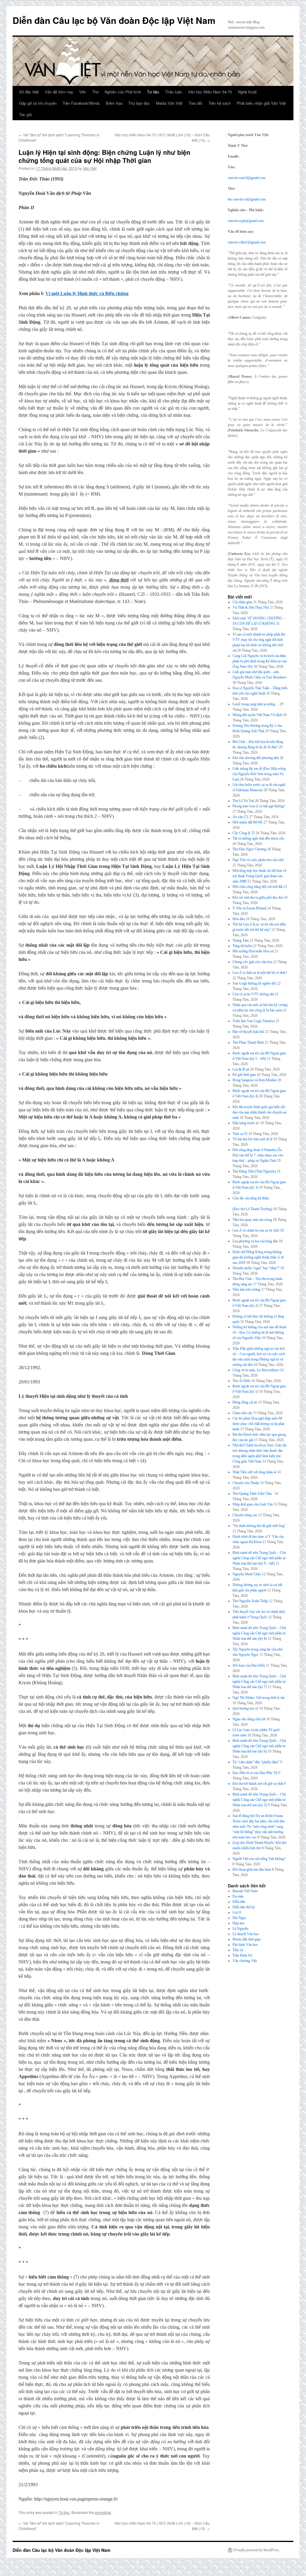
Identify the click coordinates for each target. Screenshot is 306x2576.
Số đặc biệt (29, 92)
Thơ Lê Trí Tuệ (243, 801)
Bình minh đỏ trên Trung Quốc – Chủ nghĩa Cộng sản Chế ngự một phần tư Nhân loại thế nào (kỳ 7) (259, 1682)
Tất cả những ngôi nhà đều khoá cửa (258, 838)
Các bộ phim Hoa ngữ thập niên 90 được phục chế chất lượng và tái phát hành (258, 1424)
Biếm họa (114, 103)
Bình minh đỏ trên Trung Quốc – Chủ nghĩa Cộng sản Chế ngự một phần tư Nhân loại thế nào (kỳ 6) (259, 1746)
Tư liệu (153, 92)
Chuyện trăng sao (245, 1515)
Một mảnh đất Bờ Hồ (248, 822)
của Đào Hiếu (249, 1665)
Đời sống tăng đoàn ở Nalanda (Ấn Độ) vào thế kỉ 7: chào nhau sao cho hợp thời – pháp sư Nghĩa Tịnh (258, 1155)
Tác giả (25, 114)
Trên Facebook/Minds (81, 103)
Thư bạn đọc (139, 103)
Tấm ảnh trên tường (246, 1289)
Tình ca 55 (240, 1134)
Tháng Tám (241, 940)
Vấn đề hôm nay (59, 92)
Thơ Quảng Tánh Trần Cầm (253, 1494)
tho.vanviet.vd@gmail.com (247, 199)
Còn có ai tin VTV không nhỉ (253, 994)
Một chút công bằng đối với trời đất (257, 887)
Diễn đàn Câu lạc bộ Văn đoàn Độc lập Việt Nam (114, 20)
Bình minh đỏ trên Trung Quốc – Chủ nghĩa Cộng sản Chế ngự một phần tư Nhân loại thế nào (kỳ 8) (259, 1633)
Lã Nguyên (240, 1929)
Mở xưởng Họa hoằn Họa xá (253, 951)
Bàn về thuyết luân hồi (248, 1032)
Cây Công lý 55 (244, 833)
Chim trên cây (242, 1413)
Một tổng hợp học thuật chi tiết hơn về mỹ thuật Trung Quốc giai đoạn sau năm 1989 (259, 876)
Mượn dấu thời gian (247, 1939)
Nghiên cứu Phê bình (123, 92)
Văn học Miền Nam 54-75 (210, 92)
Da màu (238, 1896)
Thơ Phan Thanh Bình (248, 1042)
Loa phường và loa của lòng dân (255, 1241)
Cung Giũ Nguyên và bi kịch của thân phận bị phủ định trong (260, 661)
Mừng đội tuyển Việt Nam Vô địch (257, 715)
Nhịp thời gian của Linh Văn (253, 1504)
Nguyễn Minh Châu (247, 1574)
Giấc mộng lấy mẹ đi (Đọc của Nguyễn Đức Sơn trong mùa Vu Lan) (259, 774)
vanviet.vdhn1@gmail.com (247, 242)
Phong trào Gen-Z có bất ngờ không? (259, 806)
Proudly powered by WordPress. (257, 2550)
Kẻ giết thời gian (244, 1075)
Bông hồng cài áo (245, 1402)
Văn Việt (90, 168)
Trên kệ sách (219, 103)
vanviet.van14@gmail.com (247, 178)
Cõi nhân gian (242, 602)
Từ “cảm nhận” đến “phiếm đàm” (256, 1762)
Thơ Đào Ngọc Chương (249, 849)
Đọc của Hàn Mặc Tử (255, 1773)
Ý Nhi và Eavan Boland (249, 908)
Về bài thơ (253, 1139)
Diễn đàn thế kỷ (244, 1907)
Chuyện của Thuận (246, 1483)
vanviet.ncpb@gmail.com (246, 221)
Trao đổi (195, 103)
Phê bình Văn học (245, 1945)
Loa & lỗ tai (241, 1069)
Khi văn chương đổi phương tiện (256, 758)
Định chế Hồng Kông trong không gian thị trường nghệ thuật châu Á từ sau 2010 (258, 1257)
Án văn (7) (240, 817)
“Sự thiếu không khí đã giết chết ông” (259, 1526)
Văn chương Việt (245, 1961)
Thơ (95, 92)
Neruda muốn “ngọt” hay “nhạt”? (256, 1268)
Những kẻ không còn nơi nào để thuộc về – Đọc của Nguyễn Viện (260, 1332)
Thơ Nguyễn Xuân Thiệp (250, 1601)
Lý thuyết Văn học (246, 1934)
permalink (103, 2512)
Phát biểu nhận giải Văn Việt (261, 103)
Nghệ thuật (247, 92)
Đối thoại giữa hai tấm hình (252, 1869)
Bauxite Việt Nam (245, 1891)
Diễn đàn (239, 1902)
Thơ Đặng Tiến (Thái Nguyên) (254, 1171)
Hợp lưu (238, 1923)
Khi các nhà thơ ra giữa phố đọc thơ (258, 897)
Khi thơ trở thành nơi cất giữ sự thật (258, 1784)
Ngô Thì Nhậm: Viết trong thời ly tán (259, 1698)
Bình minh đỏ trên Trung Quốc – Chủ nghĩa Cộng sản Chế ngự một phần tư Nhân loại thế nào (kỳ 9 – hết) (259, 1558)
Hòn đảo (239, 919)
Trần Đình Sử (242, 1955)
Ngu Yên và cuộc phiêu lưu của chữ (258, 860)
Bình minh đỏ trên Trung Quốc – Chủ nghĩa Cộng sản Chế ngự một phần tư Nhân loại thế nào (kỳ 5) (259, 1800)
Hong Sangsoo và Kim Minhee (255, 1080)
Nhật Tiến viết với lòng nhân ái (254, 1472)
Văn (83, 92)
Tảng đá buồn (242, 946)
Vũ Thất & (251, 607)
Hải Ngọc (239, 1918)
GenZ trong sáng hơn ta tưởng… (256, 704)
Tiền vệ (238, 1950)
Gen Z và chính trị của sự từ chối (256, 1230)
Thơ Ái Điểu (241, 1381)
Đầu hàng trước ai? (246, 1123)
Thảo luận (173, 92)
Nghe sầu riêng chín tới (249, 1719)
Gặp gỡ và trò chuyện (38, 103)
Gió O (237, 1912)
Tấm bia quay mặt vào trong (252, 1220)
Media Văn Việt (169, 103)
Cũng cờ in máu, (256, 1370)
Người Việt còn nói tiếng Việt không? (259, 1859)
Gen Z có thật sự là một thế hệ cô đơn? (260, 973)
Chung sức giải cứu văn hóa (252, 962)
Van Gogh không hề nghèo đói (254, 983)
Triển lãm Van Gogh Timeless (254, 1021)
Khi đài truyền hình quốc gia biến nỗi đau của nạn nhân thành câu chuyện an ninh (260, 1112)
